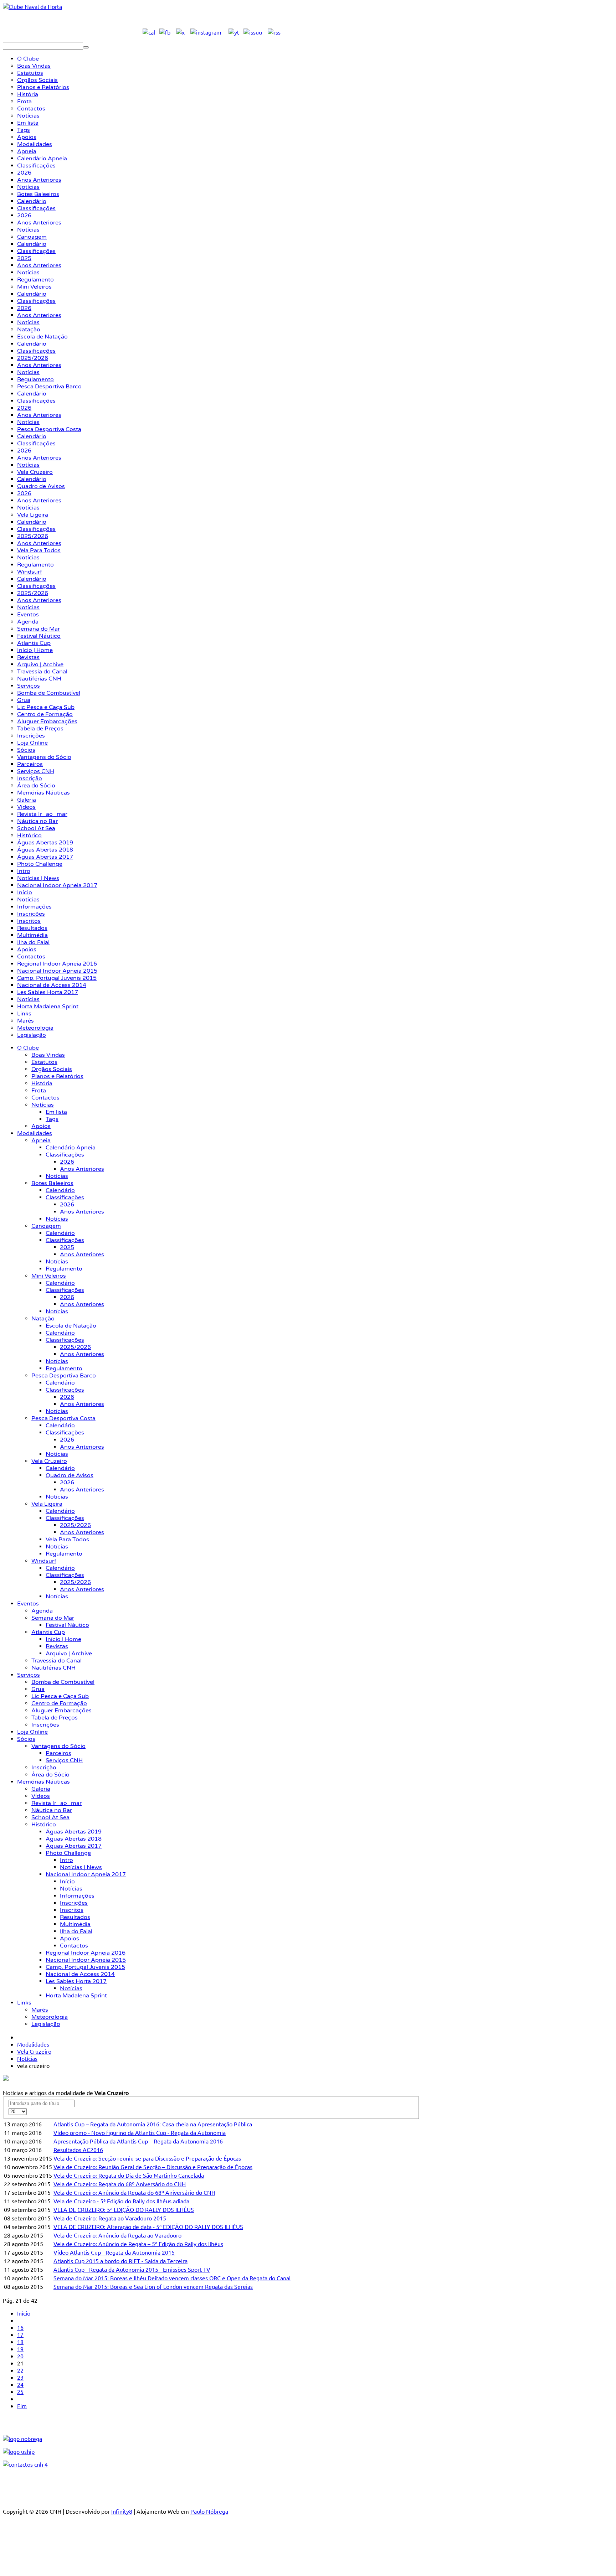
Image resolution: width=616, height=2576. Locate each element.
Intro (66, 1860)
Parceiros (58, 1753)
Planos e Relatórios (57, 1076)
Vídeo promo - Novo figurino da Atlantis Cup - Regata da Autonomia (140, 2132)
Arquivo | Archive (69, 1654)
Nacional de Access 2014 (80, 1974)
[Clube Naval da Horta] (32, 6)
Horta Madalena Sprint (76, 1996)
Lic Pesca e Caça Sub (60, 1696)
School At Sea (50, 1817)
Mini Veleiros (49, 1276)
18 (20, 2342)
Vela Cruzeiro (49, 1461)
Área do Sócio (50, 1775)
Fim (22, 2406)
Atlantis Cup (48, 1632)
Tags (52, 1119)
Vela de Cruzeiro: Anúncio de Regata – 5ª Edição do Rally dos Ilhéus (138, 2244)
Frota (39, 1091)
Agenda (42, 1611)
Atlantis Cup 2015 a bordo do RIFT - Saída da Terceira (120, 2261)
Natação (43, 1319)
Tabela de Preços (55, 1718)
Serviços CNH (64, 1760)
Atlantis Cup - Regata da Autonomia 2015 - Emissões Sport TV (132, 2269)
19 (20, 2349)
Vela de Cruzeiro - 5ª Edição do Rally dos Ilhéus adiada (121, 2201)
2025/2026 (75, 1347)
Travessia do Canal (57, 1661)
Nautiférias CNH (53, 1668)
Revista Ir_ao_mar (57, 1803)
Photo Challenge (68, 1853)
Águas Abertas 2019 (74, 1832)
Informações (77, 1896)
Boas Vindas (48, 1055)
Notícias (43, 1105)
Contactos (45, 1098)
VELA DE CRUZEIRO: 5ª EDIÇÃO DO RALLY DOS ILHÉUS (124, 2209)
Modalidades (35, 1133)
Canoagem (46, 1226)
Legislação (46, 2024)
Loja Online (32, 1732)
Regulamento (64, 1269)
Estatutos (44, 1062)
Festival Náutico (67, 1625)
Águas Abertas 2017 (74, 1846)
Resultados (75, 1917)
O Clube (28, 1048)
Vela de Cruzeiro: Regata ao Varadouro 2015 (110, 2218)
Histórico (44, 1825)
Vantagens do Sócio (58, 1746)
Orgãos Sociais (52, 1069)
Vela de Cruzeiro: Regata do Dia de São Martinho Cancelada (129, 2175)
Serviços (29, 1675)
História (42, 1083)
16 (20, 2327)
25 (20, 2391)
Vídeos (41, 1796)
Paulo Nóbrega (209, 2511)
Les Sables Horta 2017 (76, 1981)
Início (67, 1882)
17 (20, 2334)
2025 (67, 1247)
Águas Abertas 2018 (74, 1839)
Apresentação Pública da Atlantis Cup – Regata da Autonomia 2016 (138, 2141)
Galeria (41, 1789)
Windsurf (44, 1561)
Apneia (41, 1140)
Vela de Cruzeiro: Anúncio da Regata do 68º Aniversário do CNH (134, 2192)
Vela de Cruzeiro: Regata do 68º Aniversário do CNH (120, 2184)
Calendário (60, 1190)
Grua (38, 1689)
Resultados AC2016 (78, 2150)
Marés (40, 2010)
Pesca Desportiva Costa (63, 1418)
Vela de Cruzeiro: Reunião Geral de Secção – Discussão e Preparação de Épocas (153, 2167)
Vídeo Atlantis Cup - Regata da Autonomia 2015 (114, 2252)
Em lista (56, 1112)
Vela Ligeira (47, 1504)
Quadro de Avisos (70, 1475)
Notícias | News (81, 1867)
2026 (67, 1162)
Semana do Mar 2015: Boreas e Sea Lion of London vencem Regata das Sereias (153, 2286)
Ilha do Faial (76, 1931)
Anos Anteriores (82, 1169)
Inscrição (44, 1768)
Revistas (57, 1646)
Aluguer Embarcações (61, 1711)
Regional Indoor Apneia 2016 (86, 1953)
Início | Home (63, 1639)
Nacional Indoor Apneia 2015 (86, 1960)
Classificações (65, 1155)
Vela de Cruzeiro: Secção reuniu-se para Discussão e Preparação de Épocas (147, 2158)
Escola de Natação (71, 1326)
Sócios (26, 1739)
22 (20, 2370)
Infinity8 (122, 2511)
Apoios (41, 1126)
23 (20, 2377)
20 (20, 2356)
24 (20, 2384)
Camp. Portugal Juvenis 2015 (85, 1967)
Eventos (28, 1604)
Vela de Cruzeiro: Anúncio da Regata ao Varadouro (117, 2235)
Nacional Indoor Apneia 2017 (86, 1874)
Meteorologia (50, 2017)
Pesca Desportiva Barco (64, 1376)
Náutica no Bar (52, 1810)
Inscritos (72, 1910)
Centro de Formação (59, 1703)
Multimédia (75, 1924)
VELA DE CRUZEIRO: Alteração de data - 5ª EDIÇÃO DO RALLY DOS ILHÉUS (148, 2226)
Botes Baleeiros (52, 1183)
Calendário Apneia (71, 1148)
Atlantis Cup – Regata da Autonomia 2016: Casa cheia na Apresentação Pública (153, 2124)
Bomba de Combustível (63, 1682)
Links (24, 2003)
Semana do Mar (53, 1618)
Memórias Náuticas (43, 1782)
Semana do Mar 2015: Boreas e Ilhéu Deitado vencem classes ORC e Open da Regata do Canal (172, 2278)
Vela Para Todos (67, 1540)
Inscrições (45, 1725)
